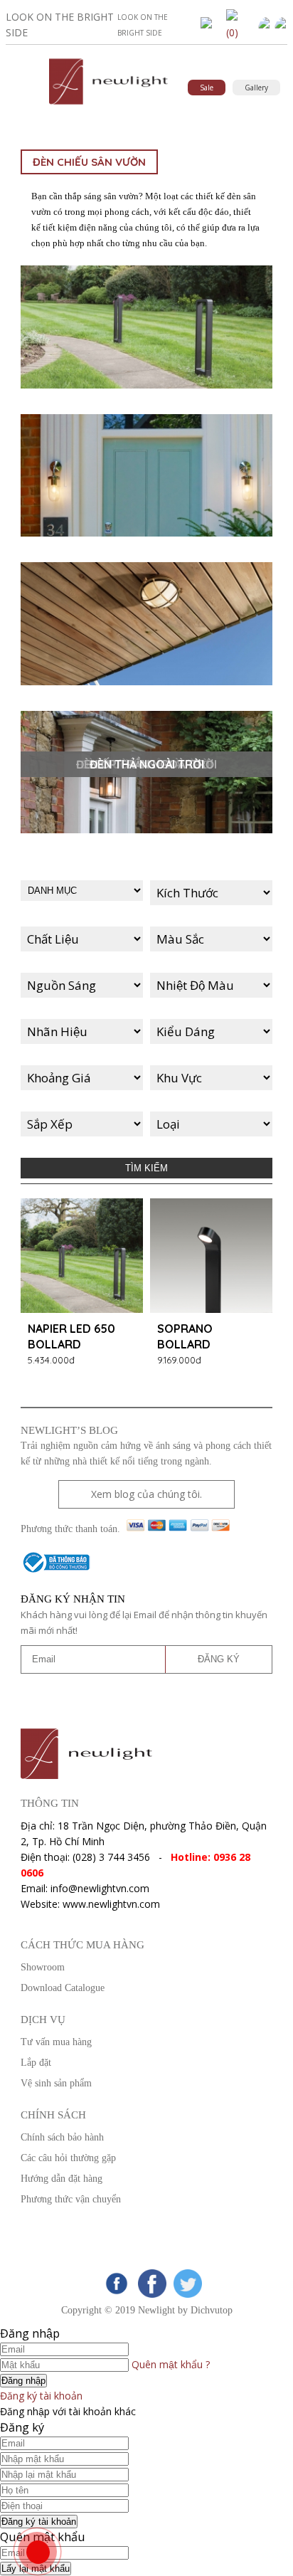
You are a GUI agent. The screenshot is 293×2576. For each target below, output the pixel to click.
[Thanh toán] (178, 1529)
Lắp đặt (36, 2063)
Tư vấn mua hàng (56, 2042)
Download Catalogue (63, 1988)
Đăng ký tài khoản (41, 2396)
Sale (207, 88)
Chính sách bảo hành (62, 2137)
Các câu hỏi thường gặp (68, 2158)
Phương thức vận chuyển (71, 2199)
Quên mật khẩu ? (171, 2364)
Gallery (256, 88)
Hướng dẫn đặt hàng (62, 2179)
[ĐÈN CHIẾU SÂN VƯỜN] (146, 329)
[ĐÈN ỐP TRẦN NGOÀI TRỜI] (146, 625)
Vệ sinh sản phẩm (56, 2083)
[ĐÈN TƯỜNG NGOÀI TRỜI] (146, 477)
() (232, 32)
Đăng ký (219, 1659)
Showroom (43, 1967)
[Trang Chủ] (108, 105)
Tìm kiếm (146, 1168)
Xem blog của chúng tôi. (146, 1494)
